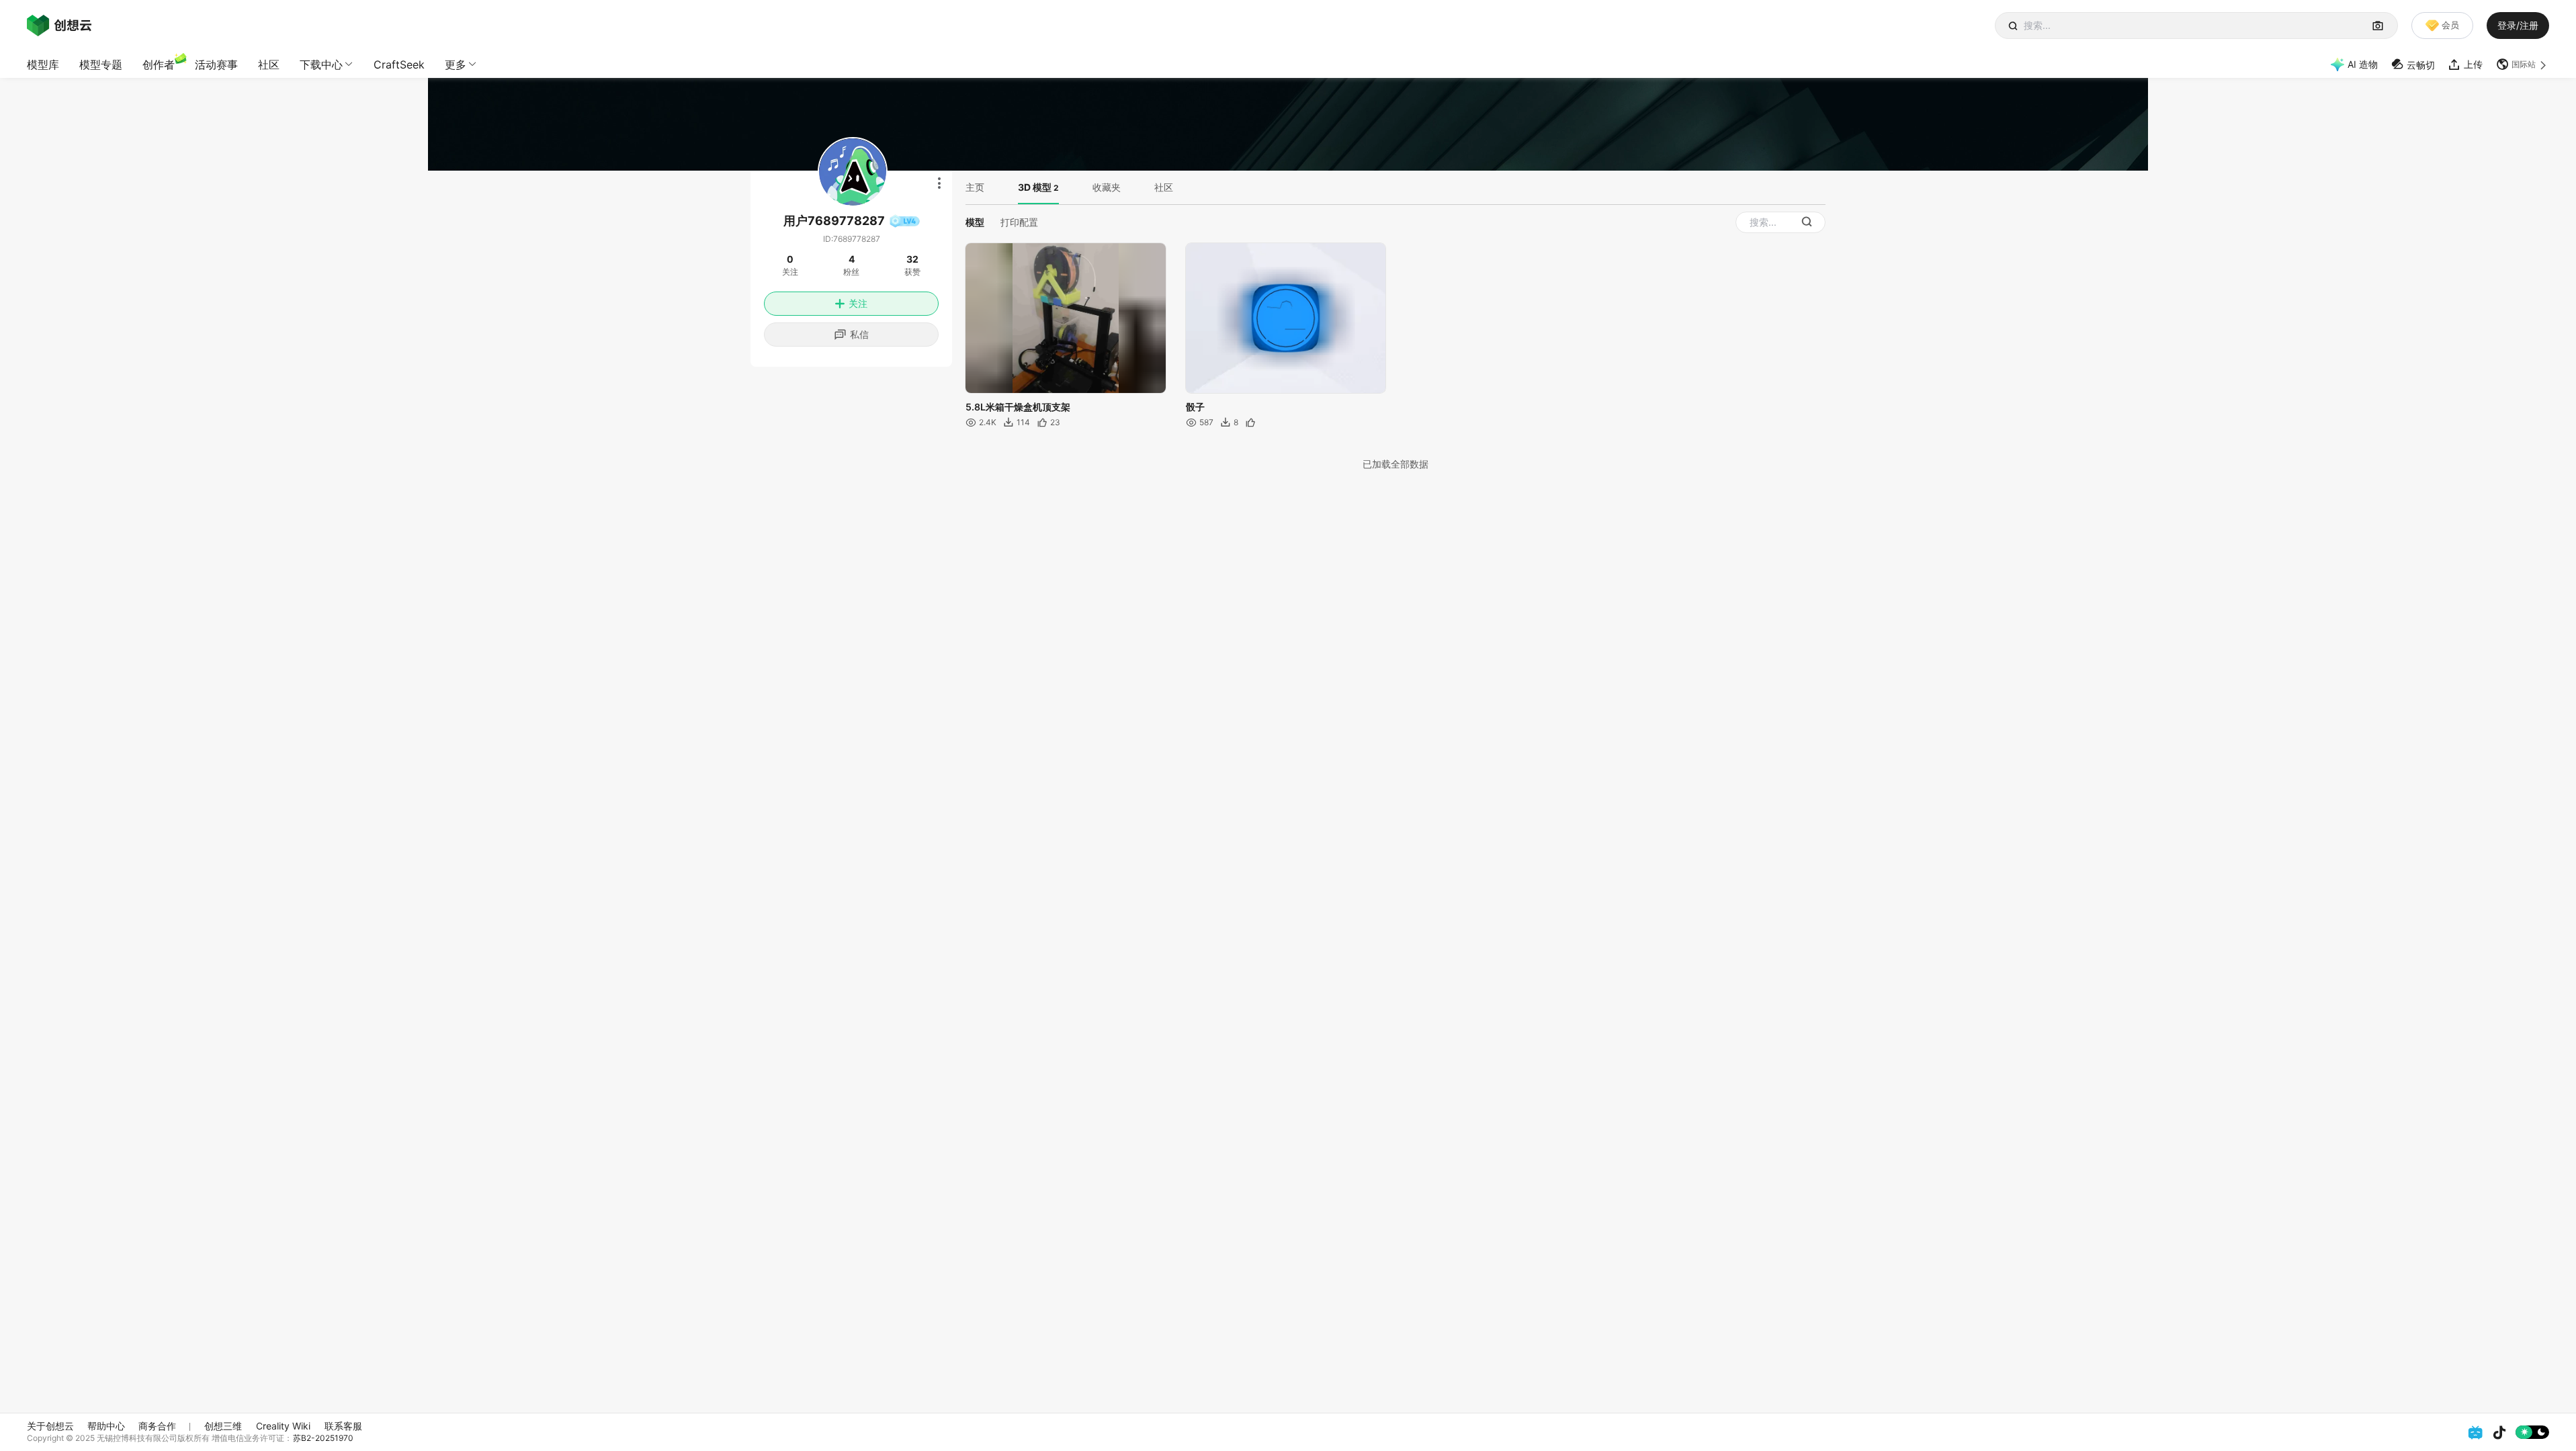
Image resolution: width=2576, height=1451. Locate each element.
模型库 (43, 64)
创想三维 (223, 1426)
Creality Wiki (283, 1426)
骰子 (1195, 407)
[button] (2523, 64)
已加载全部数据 (1396, 464)
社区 (269, 64)
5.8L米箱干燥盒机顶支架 (1018, 407)
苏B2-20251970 (323, 1438)
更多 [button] (456, 64)
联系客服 (343, 1426)
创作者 (159, 64)
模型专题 (101, 64)
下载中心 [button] (321, 64)
